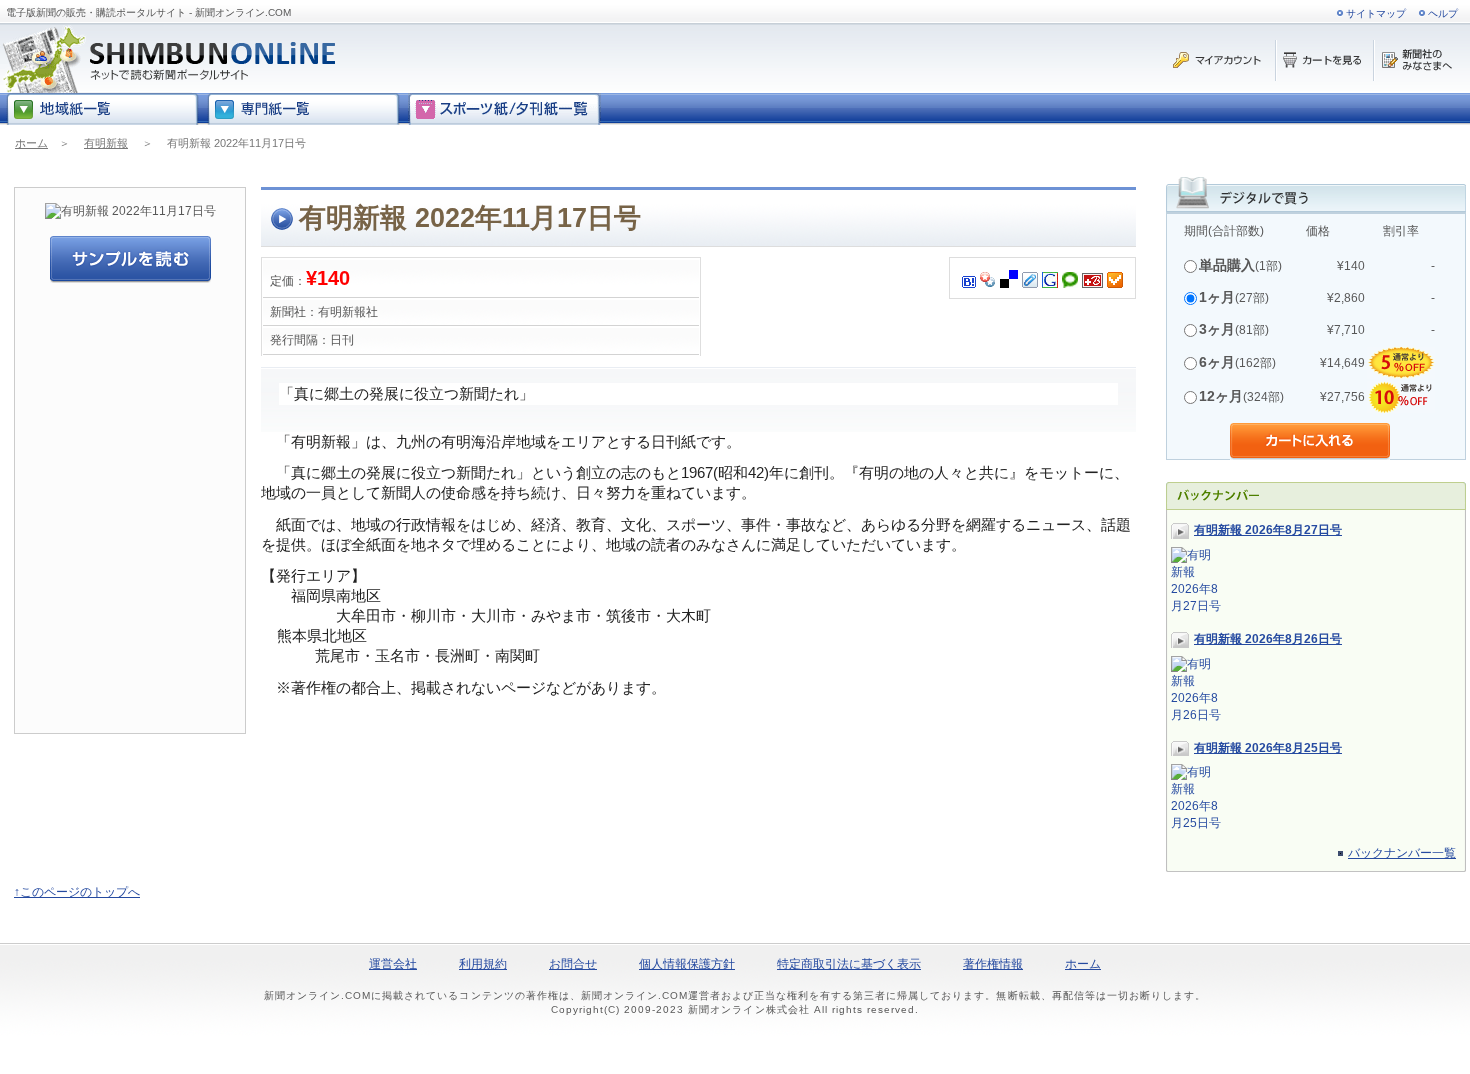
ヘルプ (1443, 13)
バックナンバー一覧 (1402, 853)
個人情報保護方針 (687, 964)
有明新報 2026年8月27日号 (1268, 530)
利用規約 (483, 964)
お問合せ (573, 964)
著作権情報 (993, 964)
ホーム (31, 143)
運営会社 (393, 964)
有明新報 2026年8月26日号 (1268, 639)
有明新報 (106, 143)
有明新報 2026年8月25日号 (1268, 748)
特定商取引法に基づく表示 (849, 964)
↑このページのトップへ (77, 892)
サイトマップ (1376, 13)
